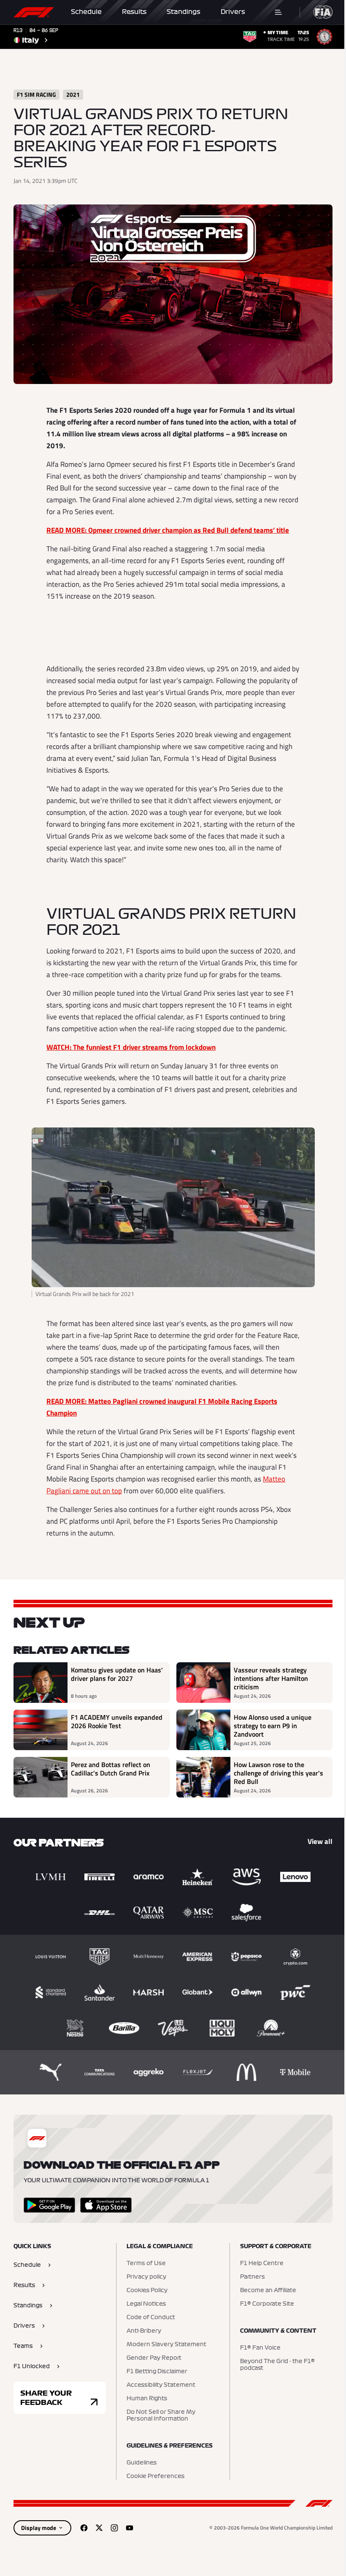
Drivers (233, 12)
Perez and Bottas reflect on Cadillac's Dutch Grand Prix (111, 1769)
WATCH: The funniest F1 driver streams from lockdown (131, 1047)
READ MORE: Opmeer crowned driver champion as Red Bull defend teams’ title (168, 530)
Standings (184, 12)
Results (134, 12)
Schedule (86, 12)
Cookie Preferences (155, 2476)
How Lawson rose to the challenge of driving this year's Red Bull (278, 1773)
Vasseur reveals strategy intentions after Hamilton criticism (271, 1678)
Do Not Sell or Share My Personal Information (161, 2415)
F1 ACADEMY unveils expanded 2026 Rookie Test (117, 1722)
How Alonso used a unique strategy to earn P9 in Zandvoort (273, 1726)
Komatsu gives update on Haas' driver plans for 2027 (117, 1675)
